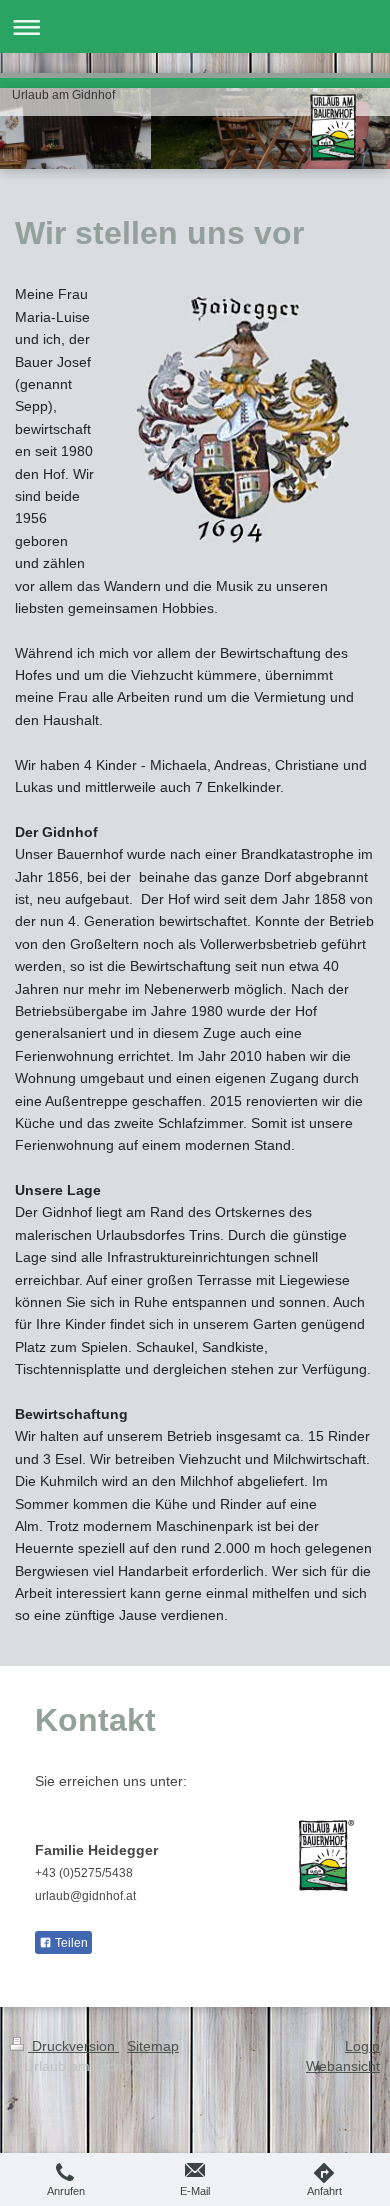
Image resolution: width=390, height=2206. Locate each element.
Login (362, 2046)
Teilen (70, 1943)
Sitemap (153, 2046)
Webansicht (343, 2066)
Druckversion (73, 2046)
